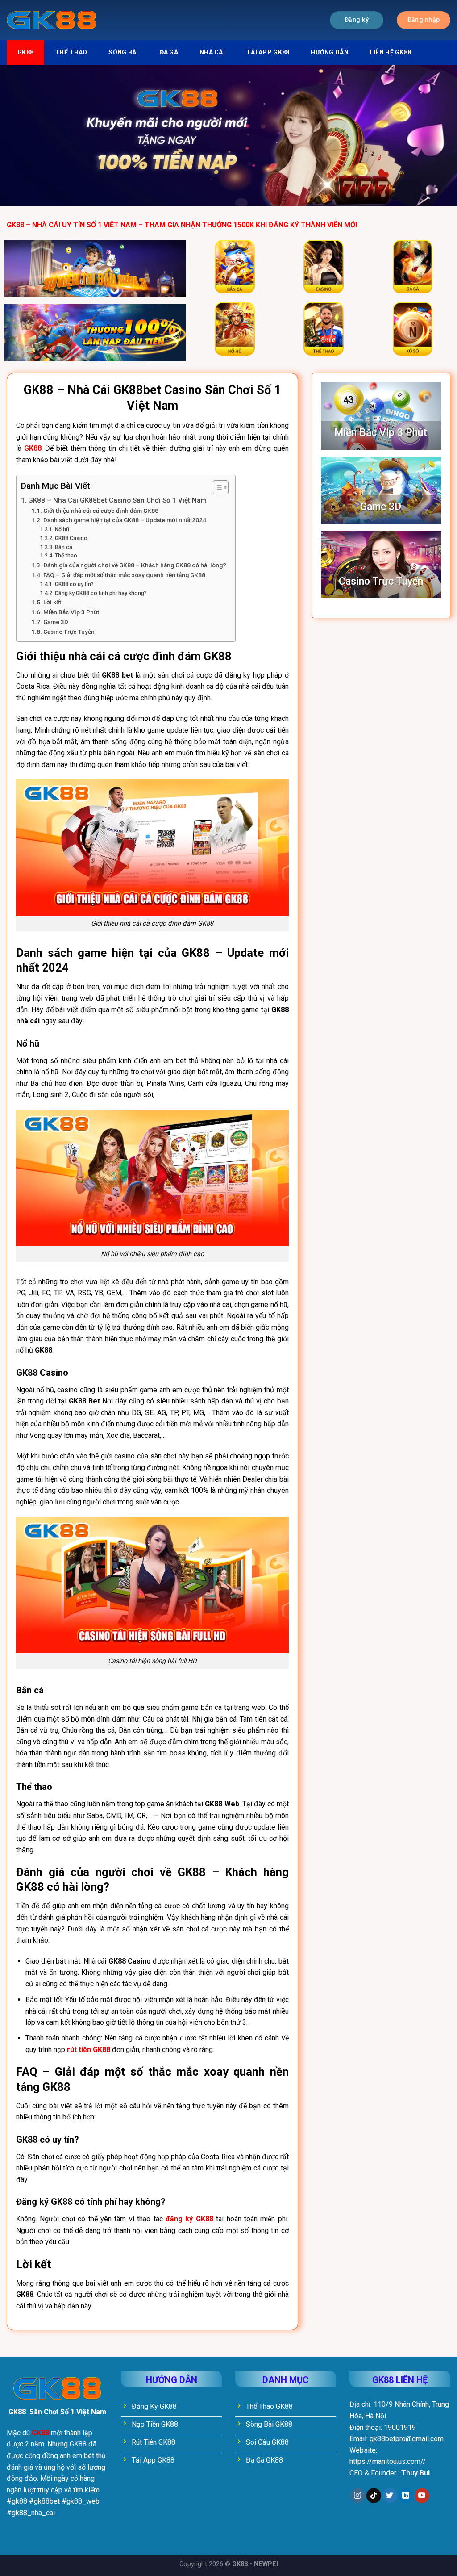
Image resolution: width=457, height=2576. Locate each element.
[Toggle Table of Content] (216, 487)
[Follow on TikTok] (374, 2496)
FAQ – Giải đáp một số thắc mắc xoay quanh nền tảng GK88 (124, 575)
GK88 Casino (71, 538)
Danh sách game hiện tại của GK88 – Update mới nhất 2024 (125, 520)
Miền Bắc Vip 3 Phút (71, 612)
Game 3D (56, 622)
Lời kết (52, 602)
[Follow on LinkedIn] (406, 2496)
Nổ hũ (62, 529)
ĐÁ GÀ (169, 52)
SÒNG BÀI (123, 52)
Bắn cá (63, 547)
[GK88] (51, 20)
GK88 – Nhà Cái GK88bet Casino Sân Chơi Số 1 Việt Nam (117, 500)
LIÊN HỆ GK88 (391, 52)
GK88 (25, 52)
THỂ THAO (71, 52)
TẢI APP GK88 (268, 52)
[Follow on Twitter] (390, 2496)
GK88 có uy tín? (74, 584)
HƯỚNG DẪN (330, 52)
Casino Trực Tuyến (69, 632)
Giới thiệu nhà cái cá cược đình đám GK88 (102, 511)
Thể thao (66, 556)
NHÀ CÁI (212, 52)
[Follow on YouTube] (422, 2496)
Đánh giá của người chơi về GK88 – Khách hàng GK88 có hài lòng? (135, 565)
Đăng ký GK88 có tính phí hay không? (101, 593)
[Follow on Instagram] (358, 2496)
